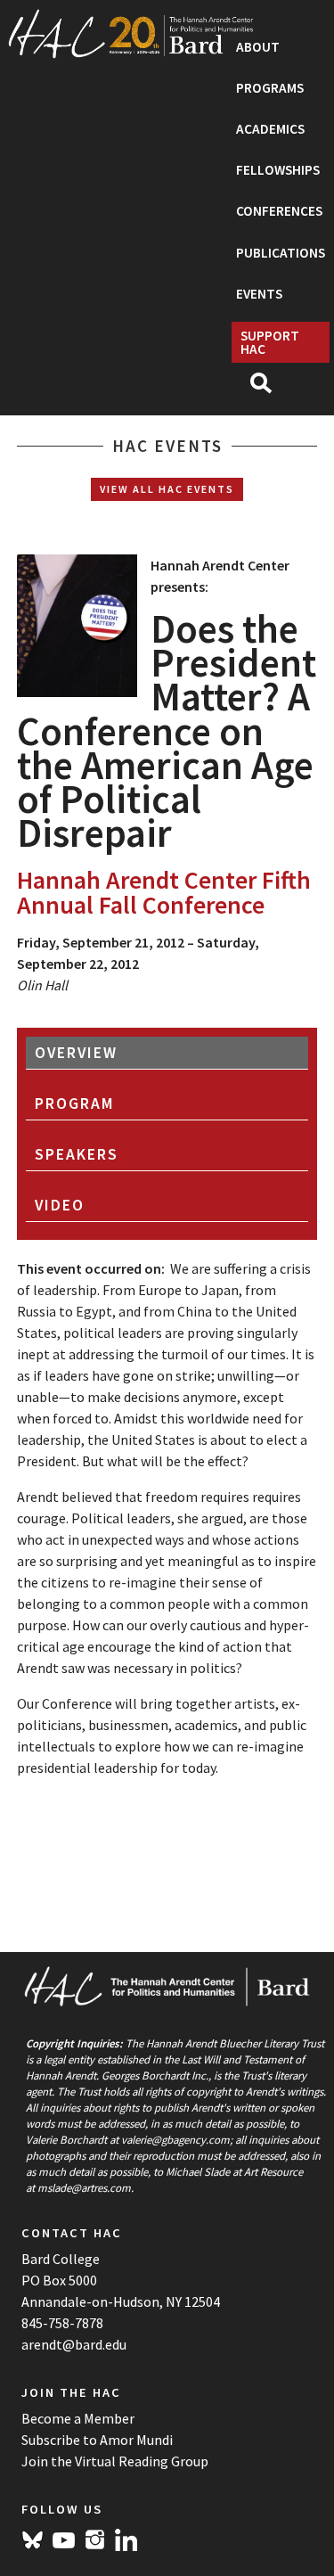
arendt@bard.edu (74, 2344)
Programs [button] (270, 88)
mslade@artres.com (84, 2187)
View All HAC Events (167, 489)
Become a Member (78, 2418)
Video (60, 1205)
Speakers (77, 1154)
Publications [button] (281, 253)
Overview (76, 1053)
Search (269, 389)
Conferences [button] (279, 211)
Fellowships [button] (278, 170)
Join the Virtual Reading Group (115, 2461)
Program (75, 1103)
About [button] (258, 47)
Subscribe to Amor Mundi (97, 2440)
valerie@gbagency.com (175, 2139)
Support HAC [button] (270, 342)
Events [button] (259, 294)
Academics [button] (270, 129)
